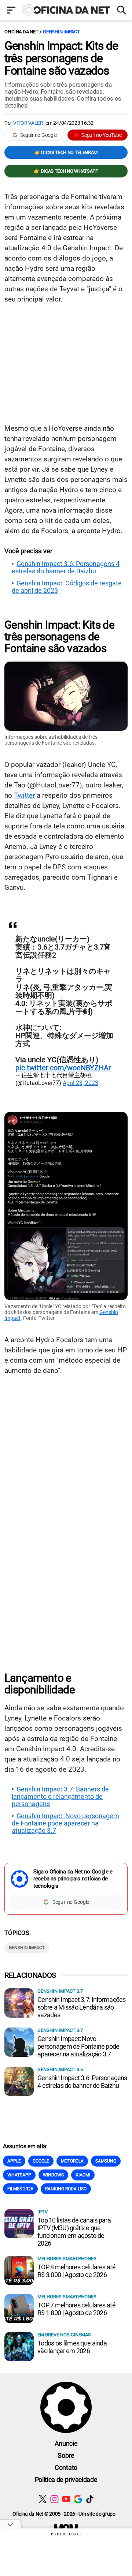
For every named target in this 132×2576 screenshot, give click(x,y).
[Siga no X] (43, 2499)
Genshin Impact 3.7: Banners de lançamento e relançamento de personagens (60, 1797)
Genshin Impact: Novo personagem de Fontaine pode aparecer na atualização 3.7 (65, 1823)
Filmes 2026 (20, 2189)
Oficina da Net (21, 32)
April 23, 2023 (80, 1083)
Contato (66, 2468)
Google (41, 2161)
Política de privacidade (66, 2480)
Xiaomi (83, 2175)
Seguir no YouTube (102, 135)
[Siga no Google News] (78, 2499)
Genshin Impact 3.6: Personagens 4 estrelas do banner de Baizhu (66, 568)
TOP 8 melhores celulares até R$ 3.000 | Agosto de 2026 (76, 2271)
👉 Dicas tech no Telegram (66, 152)
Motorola (72, 2161)
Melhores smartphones (67, 2259)
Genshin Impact (61, 32)
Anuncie (66, 2443)
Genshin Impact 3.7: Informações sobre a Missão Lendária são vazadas (82, 2007)
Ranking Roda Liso (66, 2189)
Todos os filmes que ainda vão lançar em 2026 (72, 2347)
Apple (14, 2161)
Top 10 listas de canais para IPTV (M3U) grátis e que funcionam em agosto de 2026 (74, 2232)
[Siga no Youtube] (66, 2499)
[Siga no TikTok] (90, 2499)
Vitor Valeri (29, 123)
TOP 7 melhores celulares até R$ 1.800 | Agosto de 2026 (76, 2309)
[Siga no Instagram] (54, 2499)
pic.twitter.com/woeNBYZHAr (63, 1068)
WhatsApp (19, 2175)
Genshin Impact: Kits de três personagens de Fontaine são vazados (61, 58)
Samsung (106, 2161)
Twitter (24, 795)
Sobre (66, 2455)
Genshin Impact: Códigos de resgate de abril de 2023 (67, 587)
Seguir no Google (38, 135)
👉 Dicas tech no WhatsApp (66, 171)
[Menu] (11, 11)
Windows (53, 2175)
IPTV (43, 2212)
